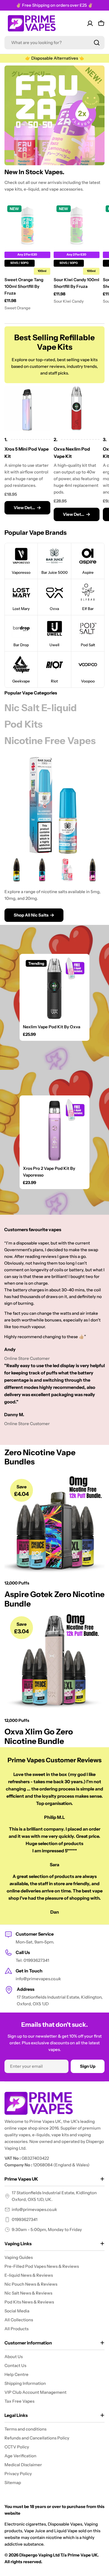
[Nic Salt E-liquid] (54, 805)
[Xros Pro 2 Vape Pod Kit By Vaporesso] (54, 1130)
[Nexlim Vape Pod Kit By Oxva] (54, 989)
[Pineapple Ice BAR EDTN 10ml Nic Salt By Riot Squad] (17, 870)
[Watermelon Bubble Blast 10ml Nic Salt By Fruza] (67, 870)
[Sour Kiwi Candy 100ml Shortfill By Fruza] (77, 225)
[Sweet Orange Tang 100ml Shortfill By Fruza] (27, 225)
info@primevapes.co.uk (34, 2209)
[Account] (90, 23)
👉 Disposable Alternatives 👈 (55, 58)
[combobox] (54, 43)
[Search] (97, 43)
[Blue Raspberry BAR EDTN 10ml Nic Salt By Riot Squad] (42, 870)
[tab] (41, 708)
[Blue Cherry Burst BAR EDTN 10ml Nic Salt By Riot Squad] (93, 870)
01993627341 (25, 2219)
